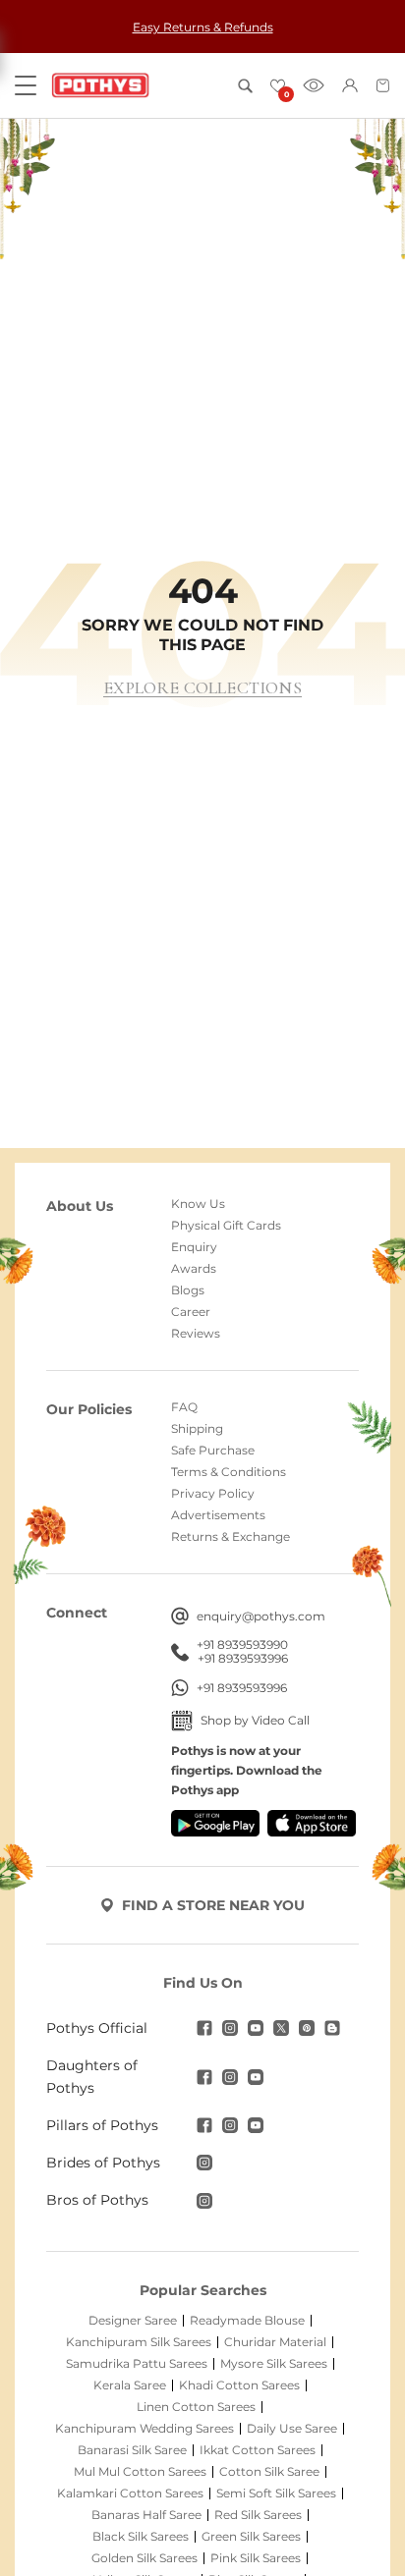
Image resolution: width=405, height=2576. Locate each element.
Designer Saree (133, 2321)
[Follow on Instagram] (230, 2028)
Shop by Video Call (255, 1720)
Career (191, 1312)
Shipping (197, 1429)
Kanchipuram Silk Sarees (139, 2342)
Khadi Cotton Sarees (239, 2385)
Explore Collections (202, 688)
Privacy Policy (213, 1494)
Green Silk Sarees (251, 2537)
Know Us (198, 1204)
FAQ (184, 1407)
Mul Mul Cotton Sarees (140, 2472)
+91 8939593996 (243, 1659)
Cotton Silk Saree (269, 2472)
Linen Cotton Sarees (196, 2407)
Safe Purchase (213, 1451)
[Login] (350, 85)
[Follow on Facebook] (204, 2028)
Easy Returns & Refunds (203, 27)
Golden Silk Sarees (145, 2558)
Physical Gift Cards (226, 1226)
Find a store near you (213, 1905)
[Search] (245, 86)
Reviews (196, 1334)
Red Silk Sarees (258, 2515)
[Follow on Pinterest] (307, 2028)
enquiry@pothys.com (261, 1616)
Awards (194, 1269)
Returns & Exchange (231, 1537)
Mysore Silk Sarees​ (274, 2364)
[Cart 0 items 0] (383, 85)
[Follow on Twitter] (281, 2028)
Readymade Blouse (247, 2321)
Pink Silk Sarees (256, 2558)
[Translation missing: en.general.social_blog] (332, 2028)
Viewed (314, 85)
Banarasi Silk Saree (132, 2450)
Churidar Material (275, 2342)
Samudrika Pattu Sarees (137, 2364)
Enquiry (194, 1247)
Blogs (188, 1290)
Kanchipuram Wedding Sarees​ (145, 2429)
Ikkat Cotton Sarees (258, 2450)
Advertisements (218, 1515)
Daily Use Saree (292, 2429)
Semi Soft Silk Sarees (276, 2494)
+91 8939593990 (242, 1645)
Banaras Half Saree (146, 2515)
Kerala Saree (130, 2385)
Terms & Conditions (229, 1472)
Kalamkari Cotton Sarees (130, 2494)
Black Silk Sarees (141, 2537)
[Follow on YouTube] (256, 2028)
